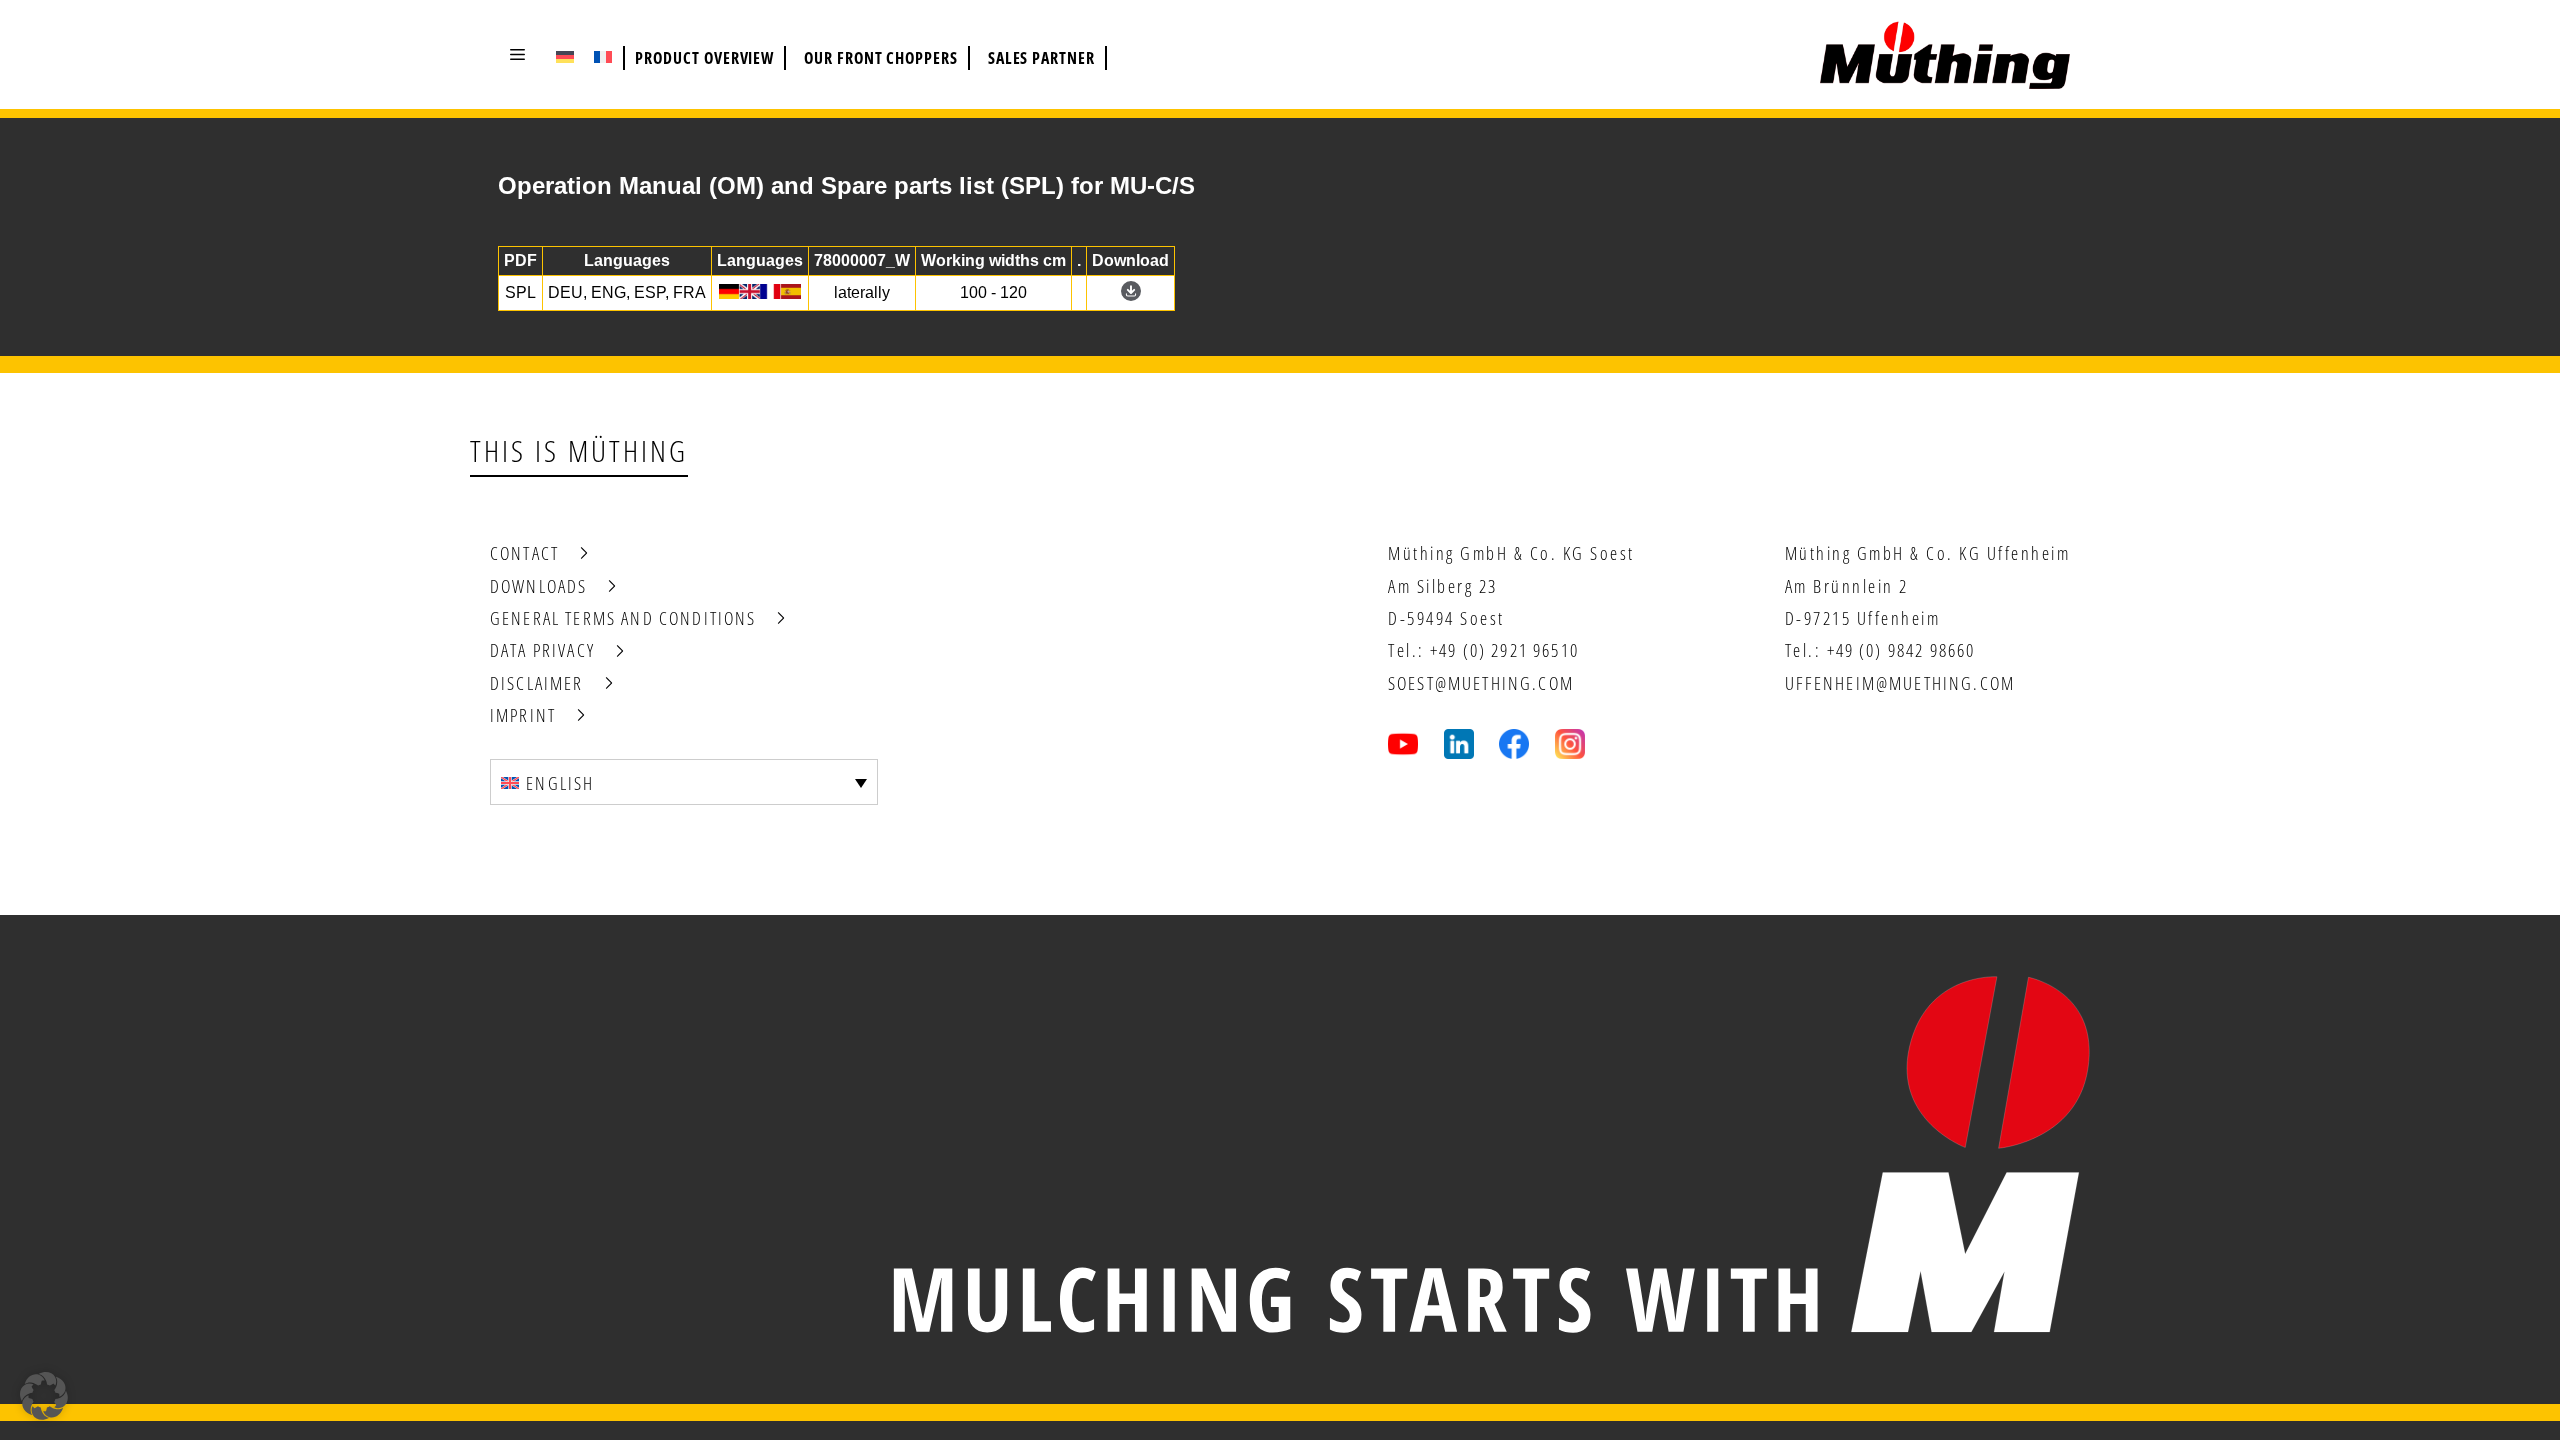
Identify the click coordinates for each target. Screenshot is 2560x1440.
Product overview (704, 58)
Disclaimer (537, 683)
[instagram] (1570, 744)
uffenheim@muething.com (1900, 683)
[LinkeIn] (1459, 744)
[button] (517, 54)
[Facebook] (1514, 744)
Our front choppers (881, 58)
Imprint (523, 715)
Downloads (538, 586)
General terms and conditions (623, 618)
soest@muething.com (1481, 683)
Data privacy (542, 650)
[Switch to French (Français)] (603, 56)
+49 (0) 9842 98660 (1901, 650)
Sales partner (1041, 58)
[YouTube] (1403, 744)
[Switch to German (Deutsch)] (565, 56)
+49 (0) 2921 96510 (1504, 650)
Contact (524, 553)
